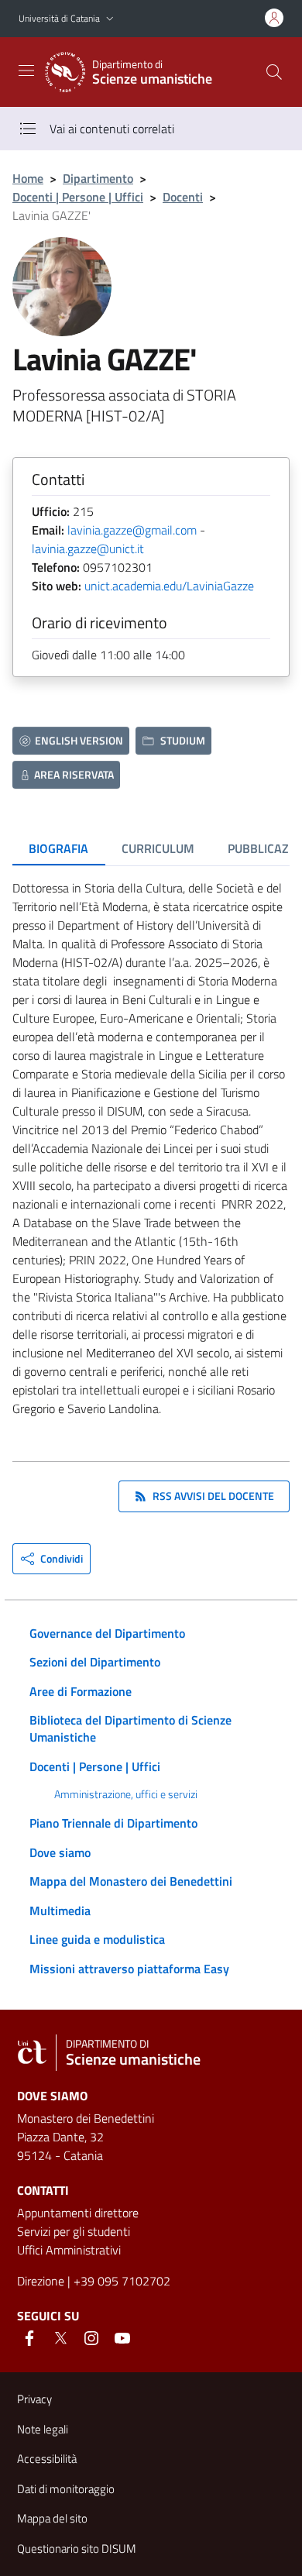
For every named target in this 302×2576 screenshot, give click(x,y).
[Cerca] (274, 72)
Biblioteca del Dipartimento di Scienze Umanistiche (130, 1728)
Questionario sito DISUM (77, 2548)
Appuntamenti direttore (78, 2213)
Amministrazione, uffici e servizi (126, 1794)
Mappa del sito (52, 2518)
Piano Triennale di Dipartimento (113, 1823)
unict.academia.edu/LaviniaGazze (169, 586)
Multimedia (60, 1911)
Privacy (34, 2399)
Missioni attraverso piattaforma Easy (129, 1969)
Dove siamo (60, 1852)
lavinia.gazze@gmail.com (132, 530)
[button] (110, 19)
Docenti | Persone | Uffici (78, 197)
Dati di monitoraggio (66, 2489)
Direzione (41, 2281)
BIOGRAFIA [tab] (58, 848)
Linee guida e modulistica (97, 1939)
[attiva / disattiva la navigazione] (26, 71)
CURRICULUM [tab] (158, 848)
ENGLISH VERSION (79, 740)
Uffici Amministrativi (69, 2250)
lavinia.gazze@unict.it (88, 549)
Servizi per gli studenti (74, 2231)
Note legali (43, 2429)
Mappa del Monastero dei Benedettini (131, 1881)
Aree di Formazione (81, 1691)
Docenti (183, 197)
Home (28, 178)
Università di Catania (59, 18)
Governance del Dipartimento (107, 1633)
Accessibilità (47, 2459)
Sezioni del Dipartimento (95, 1662)
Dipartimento (98, 178)
